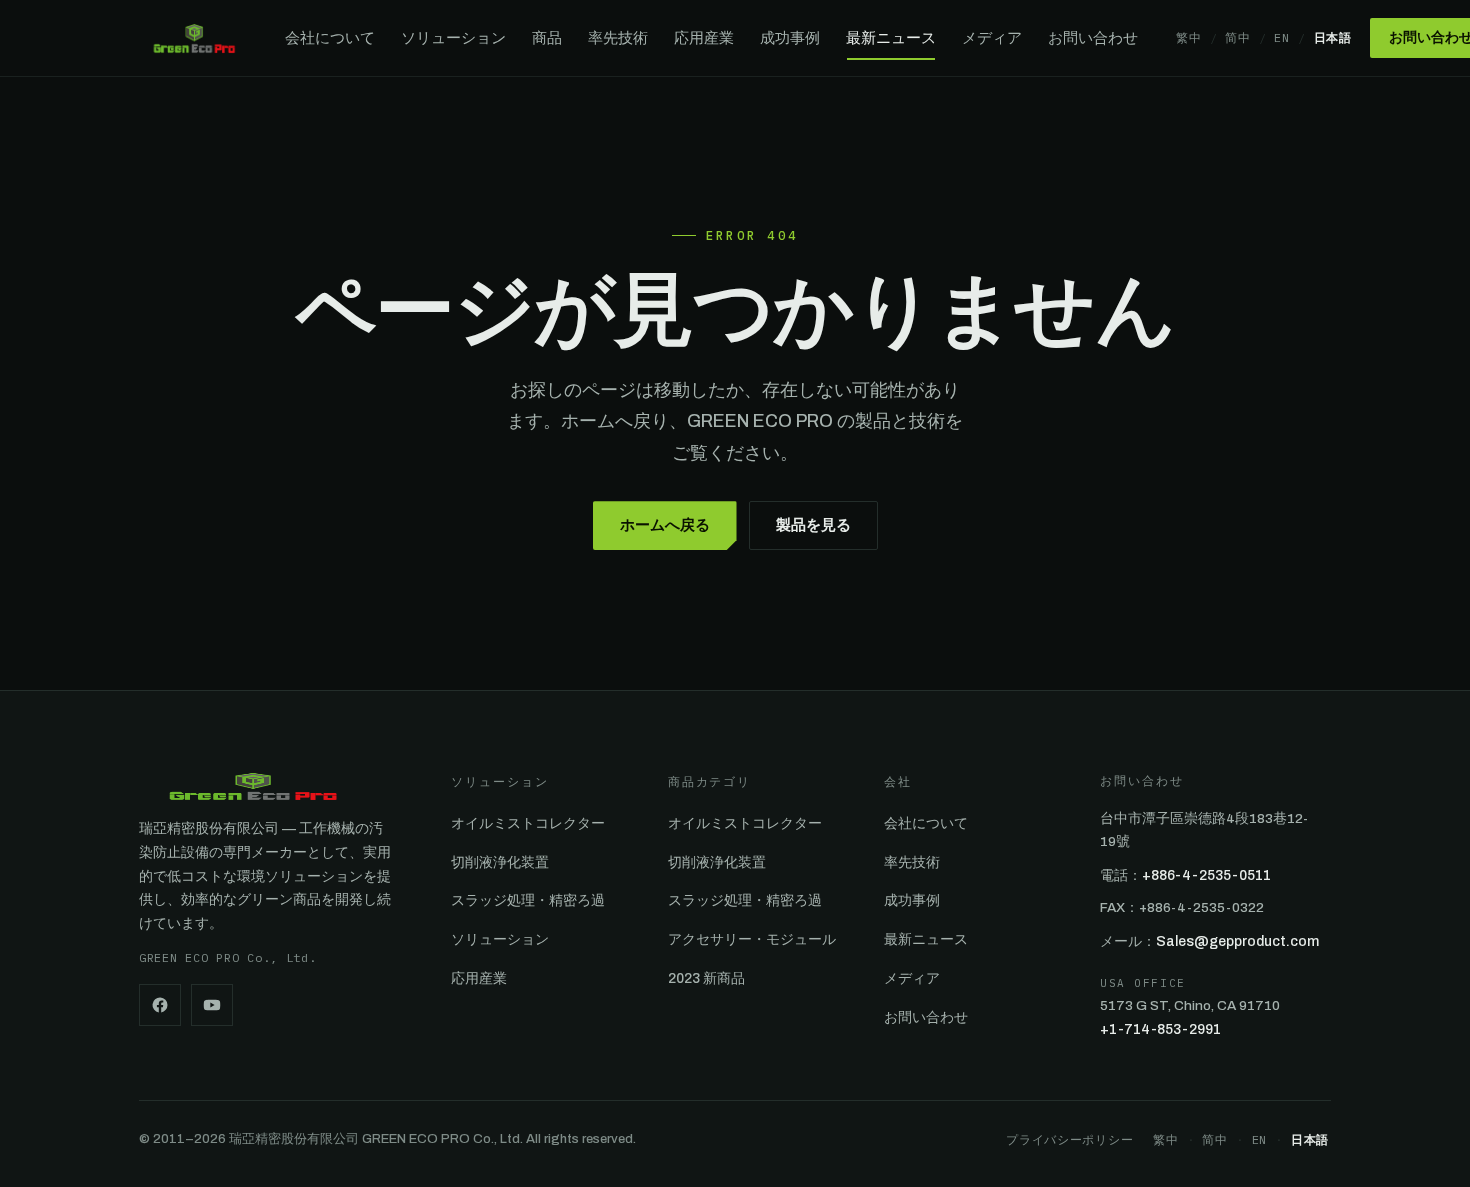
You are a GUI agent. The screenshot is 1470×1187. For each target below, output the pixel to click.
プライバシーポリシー (1069, 1139)
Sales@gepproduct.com (1237, 941)
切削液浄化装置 (500, 862)
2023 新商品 (706, 978)
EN (1281, 37)
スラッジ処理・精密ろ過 (528, 900)
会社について (330, 38)
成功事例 (790, 38)
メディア (992, 38)
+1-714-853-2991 (1160, 1029)
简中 (1237, 37)
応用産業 (704, 38)
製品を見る (813, 525)
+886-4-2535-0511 (1206, 875)
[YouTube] (212, 1005)
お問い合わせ (1093, 38)
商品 (547, 38)
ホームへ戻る (665, 525)
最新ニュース (891, 38)
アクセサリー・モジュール (752, 939)
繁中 (1188, 37)
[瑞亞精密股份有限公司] (194, 38)
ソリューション (453, 38)
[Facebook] (160, 1005)
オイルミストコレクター (528, 823)
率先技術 (618, 38)
